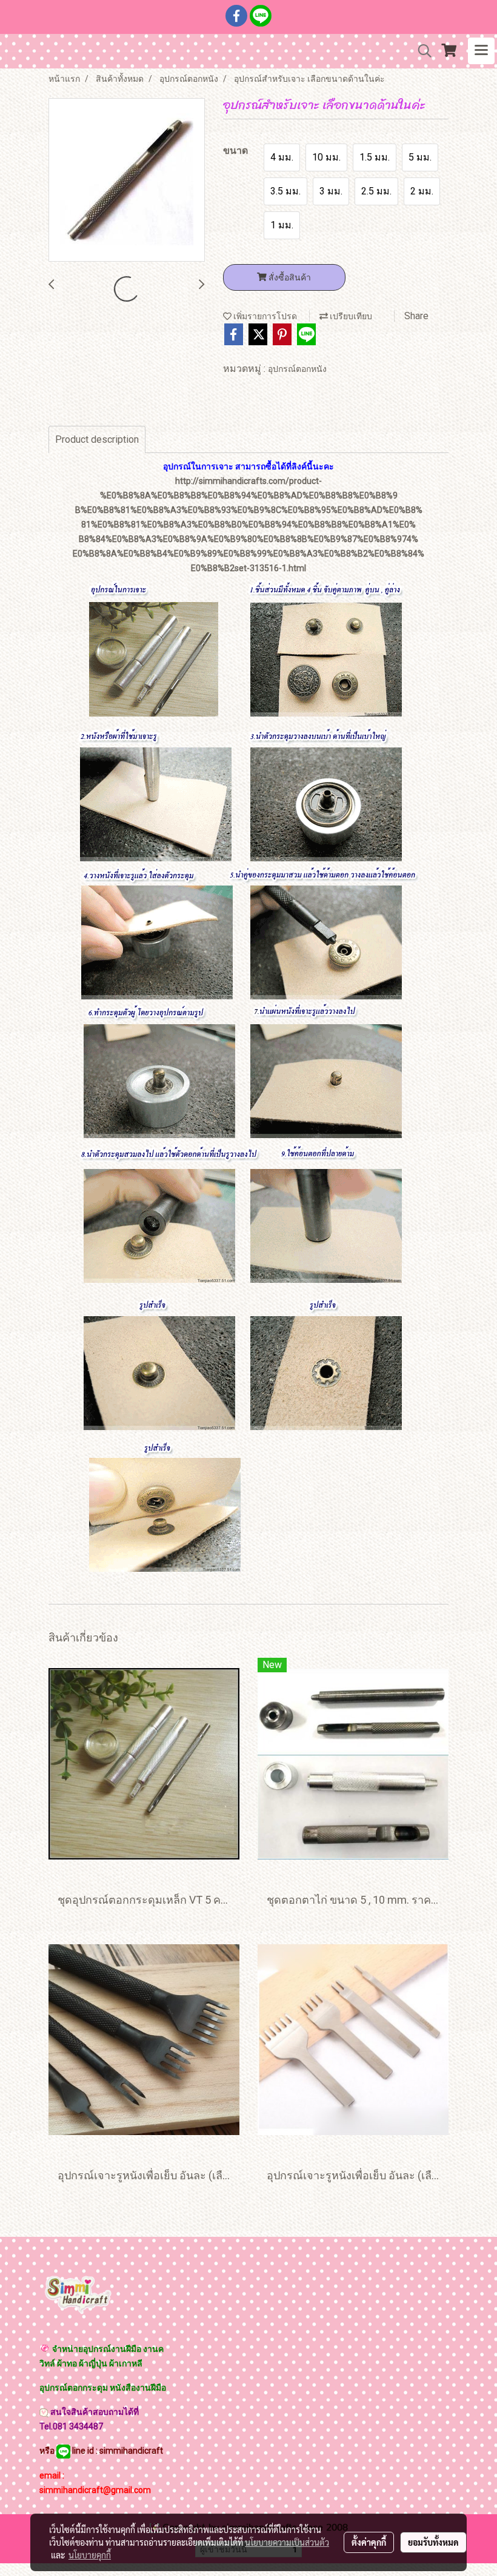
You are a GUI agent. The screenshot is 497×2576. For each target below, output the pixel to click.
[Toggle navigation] (481, 51)
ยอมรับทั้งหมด (433, 2542)
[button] (421, 51)
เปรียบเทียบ (350, 316)
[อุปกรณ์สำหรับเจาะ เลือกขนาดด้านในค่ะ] (127, 180)
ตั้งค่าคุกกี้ (369, 2542)
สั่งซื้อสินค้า (289, 277)
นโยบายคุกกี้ (90, 2555)
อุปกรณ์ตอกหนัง (297, 369)
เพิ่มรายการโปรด (264, 316)
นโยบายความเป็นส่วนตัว (287, 2542)
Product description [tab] (97, 439)
